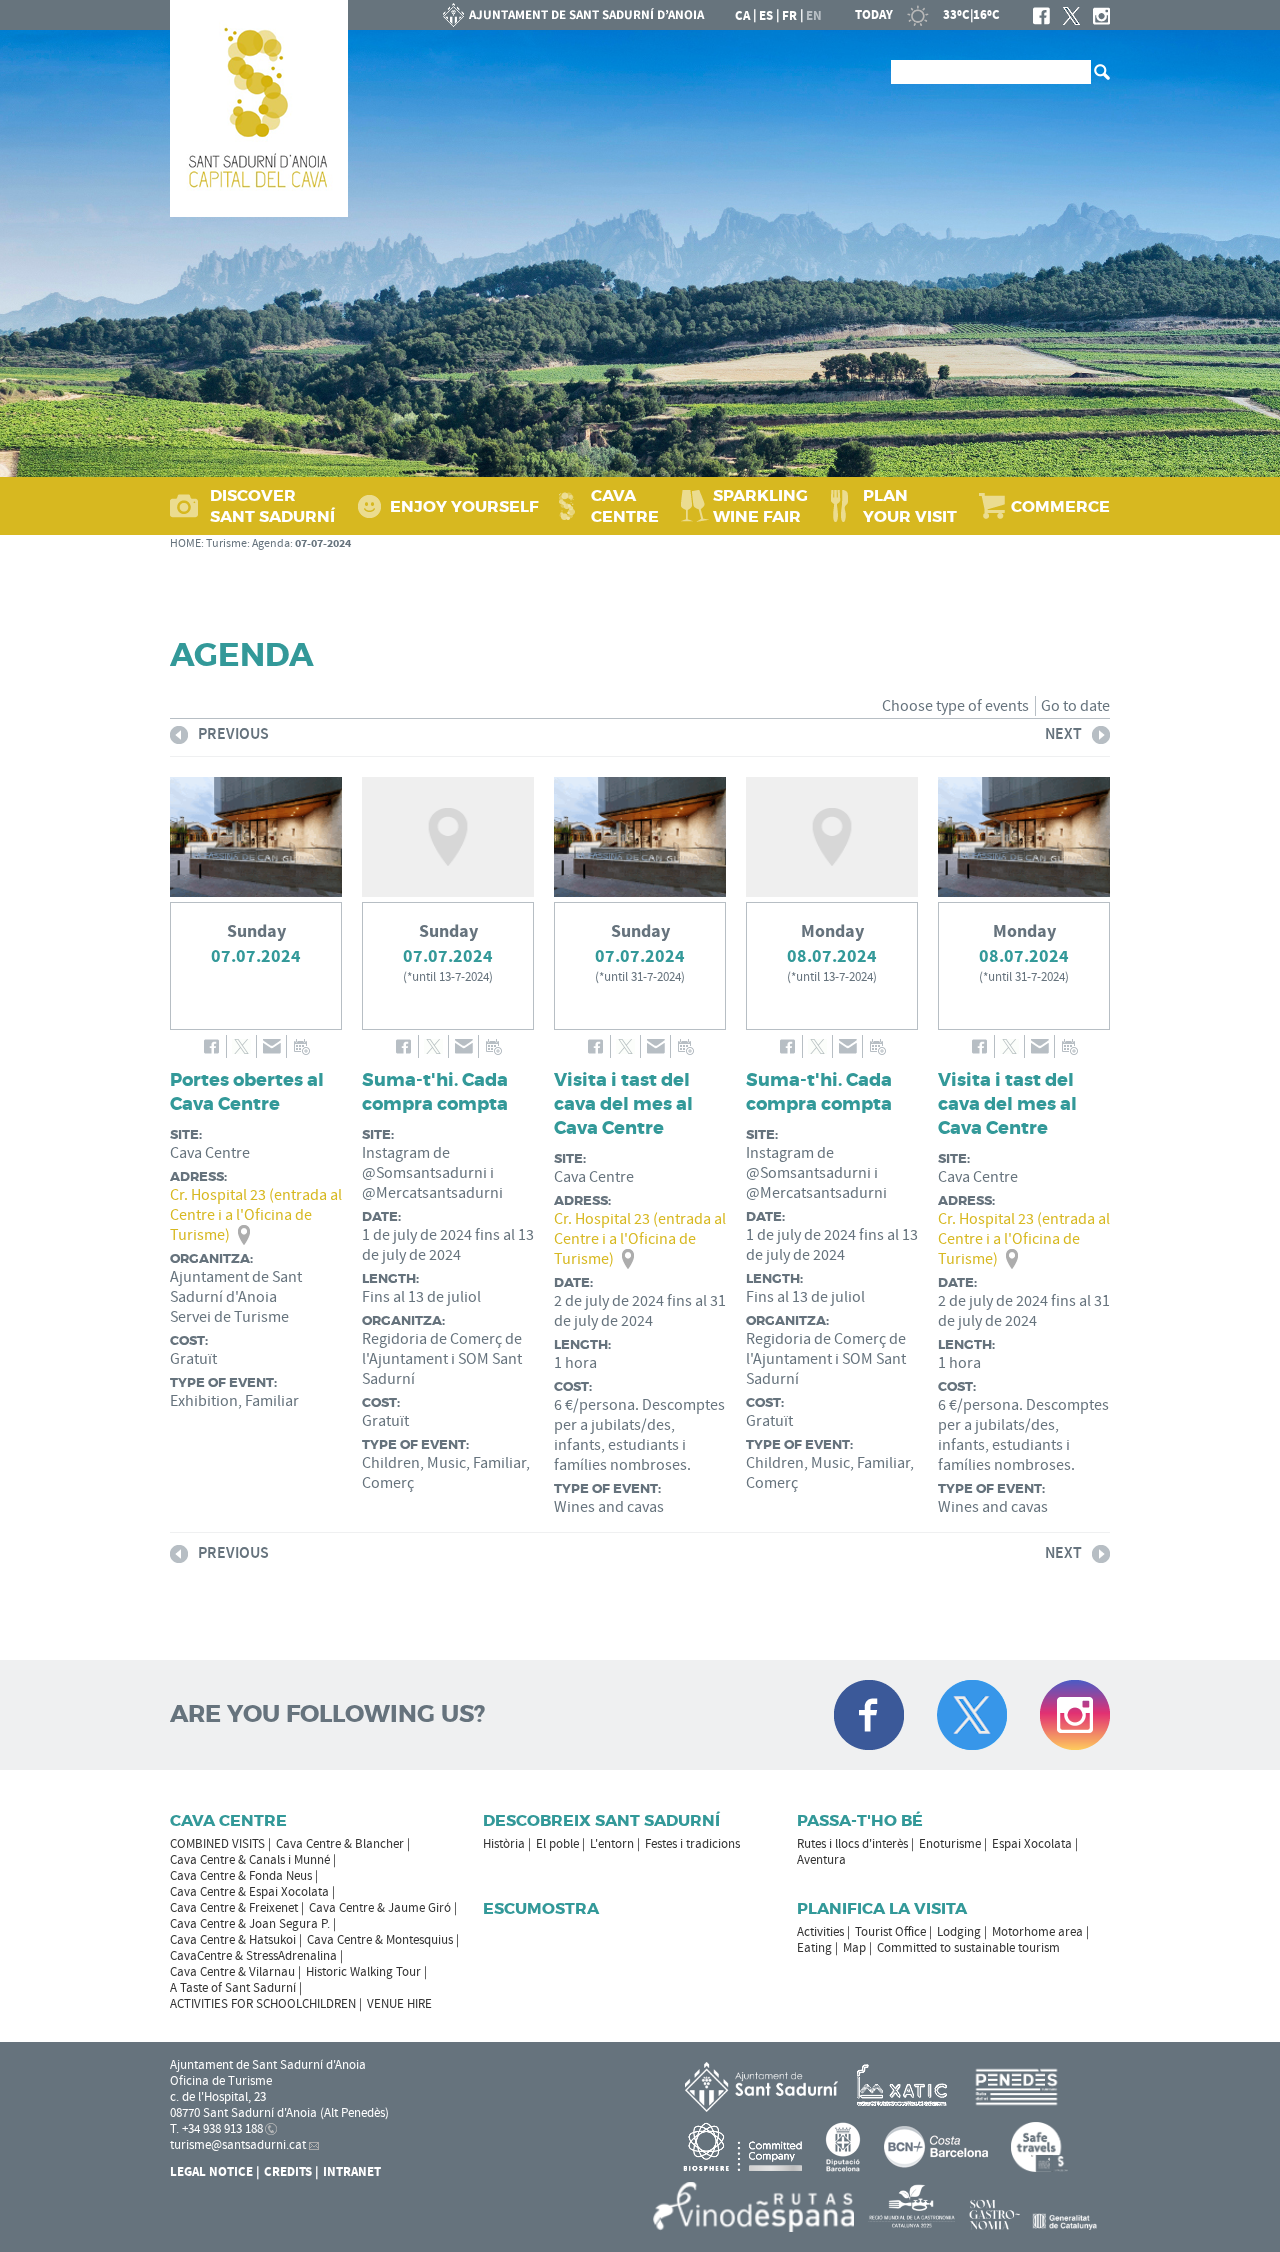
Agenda (271, 543)
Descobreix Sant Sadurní (601, 1820)
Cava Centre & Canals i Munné (250, 1860)
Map (854, 1948)
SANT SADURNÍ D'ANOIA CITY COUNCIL (574, 15)
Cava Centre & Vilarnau (232, 1972)
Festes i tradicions (692, 1844)
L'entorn (612, 1844)
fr (789, 16)
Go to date (1075, 706)
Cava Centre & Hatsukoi (233, 1940)
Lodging (959, 1932)
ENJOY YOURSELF (464, 506)
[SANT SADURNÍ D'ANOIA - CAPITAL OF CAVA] (259, 108)
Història (504, 1844)
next (1063, 737)
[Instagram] (1101, 16)
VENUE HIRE (399, 2004)
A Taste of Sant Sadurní (233, 1988)
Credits (288, 2172)
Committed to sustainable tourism (968, 1948)
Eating (814, 1948)
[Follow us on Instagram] (1075, 1715)
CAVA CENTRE (625, 506)
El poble (557, 1844)
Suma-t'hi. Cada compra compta (435, 1092)
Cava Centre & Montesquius (380, 1940)
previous (219, 737)
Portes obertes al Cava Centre (247, 1092)
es (766, 16)
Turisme (226, 543)
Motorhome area (1037, 1932)
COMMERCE (1060, 506)
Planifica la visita (882, 1908)
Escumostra (541, 1908)
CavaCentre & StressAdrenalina (253, 1956)
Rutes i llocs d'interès (852, 1844)
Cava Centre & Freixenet (234, 1908)
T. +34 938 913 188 (216, 2129)
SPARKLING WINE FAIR (760, 506)
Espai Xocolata (1032, 1844)
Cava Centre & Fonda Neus (241, 1876)
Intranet (352, 2172)
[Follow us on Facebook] (869, 1715)
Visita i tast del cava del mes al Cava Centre (623, 1104)
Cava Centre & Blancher (340, 1844)
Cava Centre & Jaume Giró (380, 1908)
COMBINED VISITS (217, 1844)
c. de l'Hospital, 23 (218, 2097)
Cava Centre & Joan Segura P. (250, 1924)
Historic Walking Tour (363, 1972)
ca (742, 16)
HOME (185, 543)
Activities (820, 1932)
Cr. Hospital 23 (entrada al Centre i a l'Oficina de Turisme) (256, 1215)
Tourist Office (890, 1932)
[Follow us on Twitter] (972, 1715)
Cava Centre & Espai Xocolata (249, 1892)
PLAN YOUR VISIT (910, 506)
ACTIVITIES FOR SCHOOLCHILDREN (263, 2004)
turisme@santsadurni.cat (238, 2145)
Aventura (821, 1860)
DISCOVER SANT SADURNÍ (272, 506)
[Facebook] (1041, 16)
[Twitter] (1071, 16)
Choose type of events (955, 706)
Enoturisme (950, 1844)
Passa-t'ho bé (860, 1820)
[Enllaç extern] (905, 2086)
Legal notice (211, 2172)
